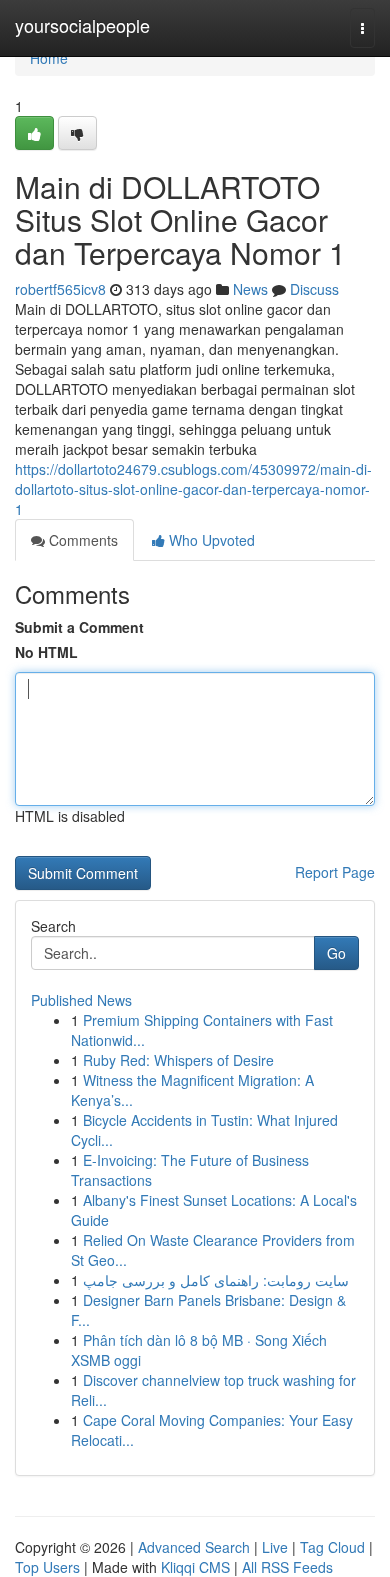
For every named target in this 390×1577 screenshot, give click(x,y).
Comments (81, 540)
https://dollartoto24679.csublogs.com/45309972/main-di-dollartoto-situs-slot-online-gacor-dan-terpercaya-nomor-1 (193, 489)
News (250, 289)
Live (275, 1547)
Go (336, 953)
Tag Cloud (332, 1547)
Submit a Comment (79, 627)
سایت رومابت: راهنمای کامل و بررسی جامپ (216, 1280)
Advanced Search (194, 1547)
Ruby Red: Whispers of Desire (178, 1060)
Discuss (314, 289)
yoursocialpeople (82, 25)
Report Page (335, 872)
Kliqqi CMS (195, 1567)
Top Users (47, 1567)
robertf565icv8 (60, 289)
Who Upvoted (210, 540)
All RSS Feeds (287, 1567)
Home (49, 58)
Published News (81, 1000)
